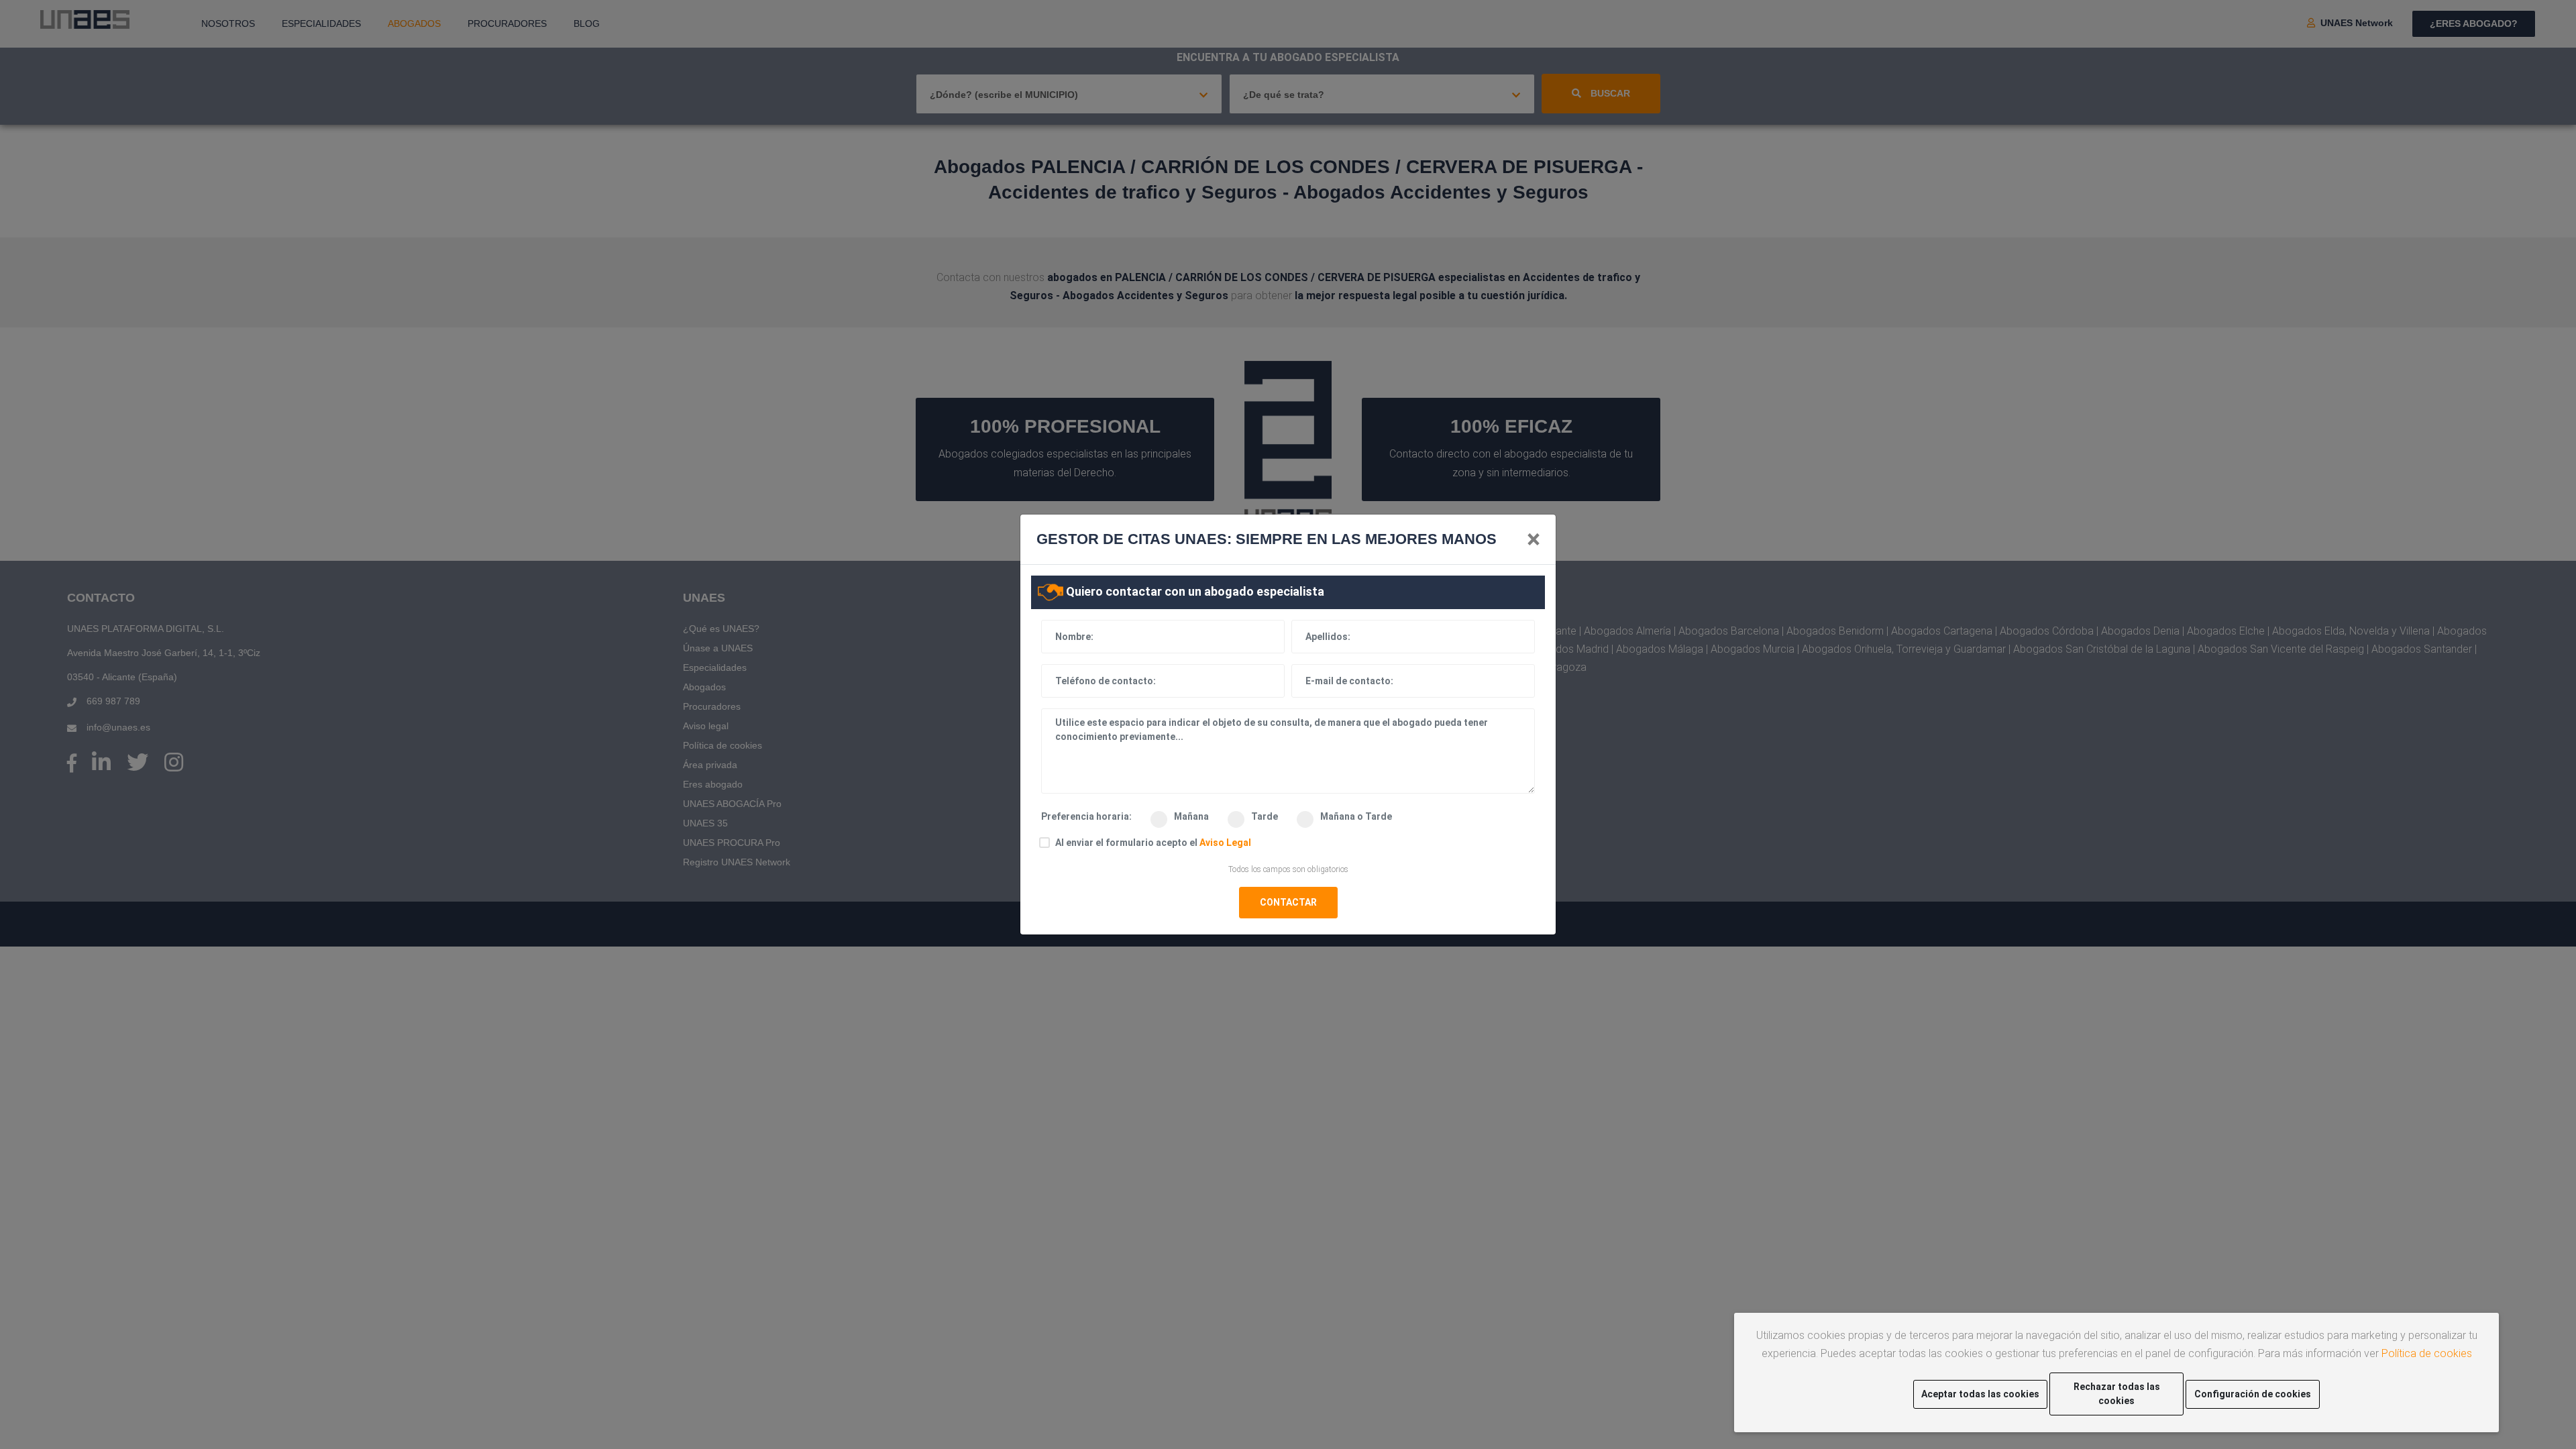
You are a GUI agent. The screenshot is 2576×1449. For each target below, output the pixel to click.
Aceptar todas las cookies (1980, 1394)
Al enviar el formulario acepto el (1153, 843)
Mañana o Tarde (1356, 816)
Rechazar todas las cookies (2117, 1394)
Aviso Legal (1225, 843)
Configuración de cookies (2253, 1394)
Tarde (1266, 816)
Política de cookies (2427, 1353)
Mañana (1192, 816)
